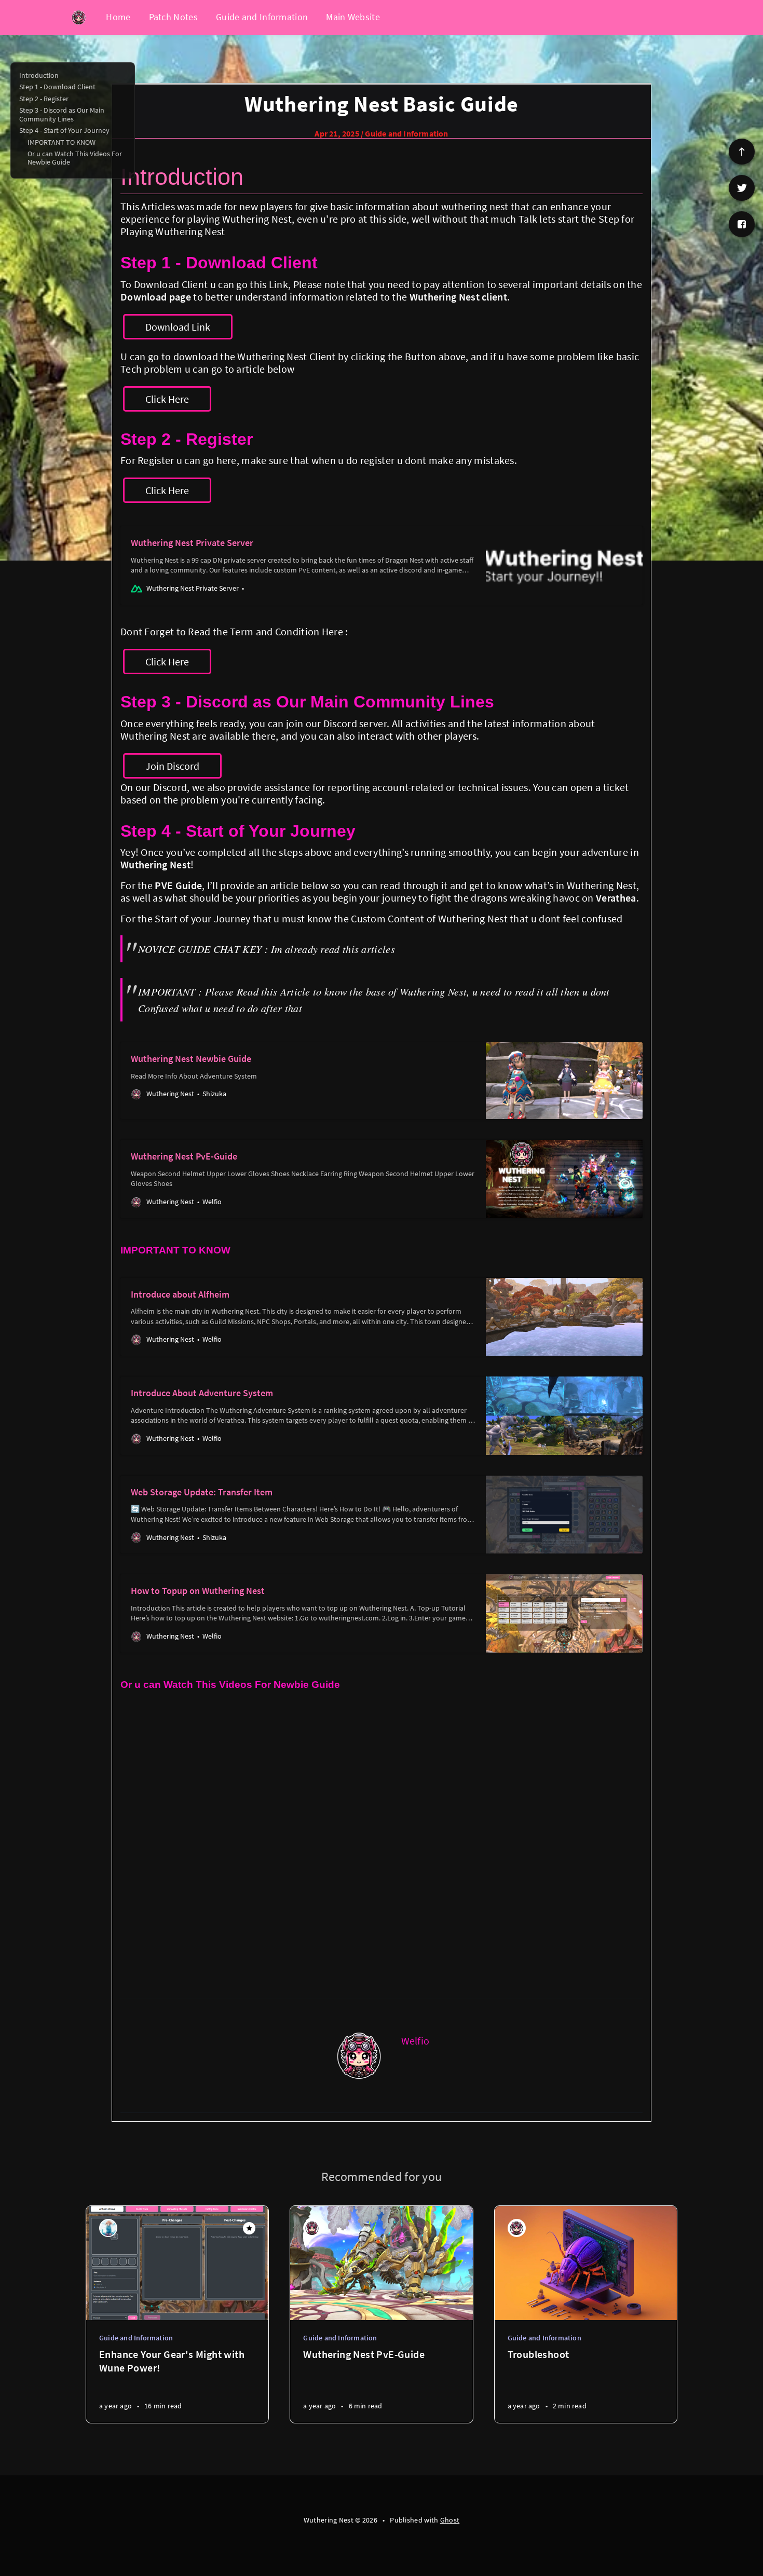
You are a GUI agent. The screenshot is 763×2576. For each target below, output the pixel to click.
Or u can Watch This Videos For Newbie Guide (75, 158)
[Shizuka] (108, 2228)
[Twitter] (742, 188)
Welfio (415, 2041)
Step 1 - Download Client (57, 87)
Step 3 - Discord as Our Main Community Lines (62, 114)
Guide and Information (262, 17)
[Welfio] (360, 2055)
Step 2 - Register (44, 99)
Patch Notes (173, 17)
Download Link (178, 327)
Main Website (353, 17)
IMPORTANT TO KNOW (62, 142)
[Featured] (249, 2228)
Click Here (167, 399)
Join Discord (172, 766)
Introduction (39, 75)
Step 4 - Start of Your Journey (64, 130)
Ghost (450, 2520)
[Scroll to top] (742, 152)
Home (118, 17)
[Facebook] (742, 224)
